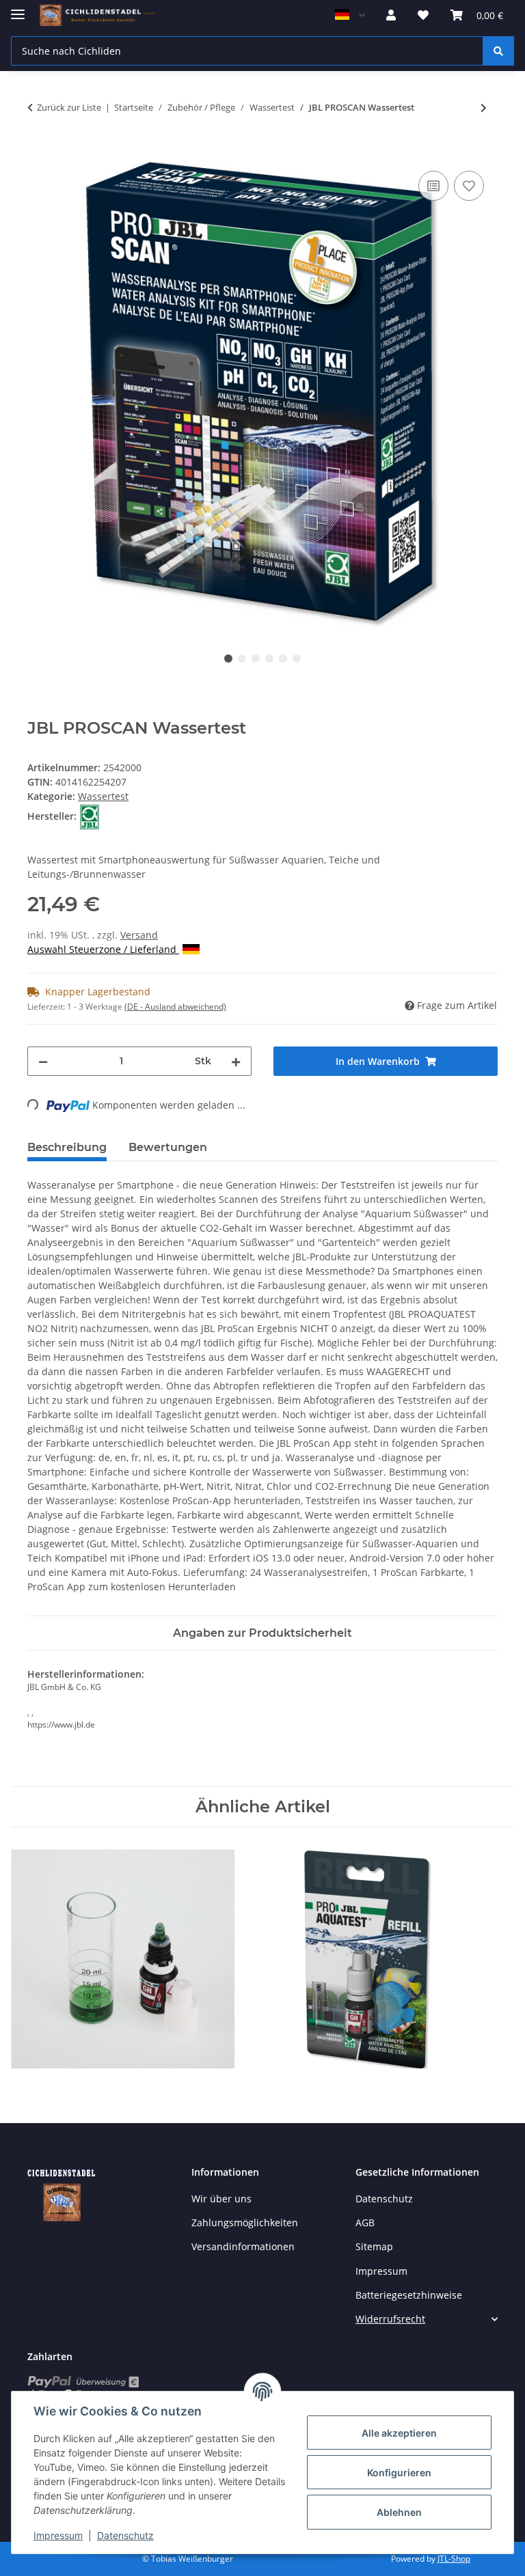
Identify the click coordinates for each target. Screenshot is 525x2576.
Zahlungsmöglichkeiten (245, 2222)
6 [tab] (297, 659)
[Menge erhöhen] (236, 1061)
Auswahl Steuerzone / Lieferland (103, 949)
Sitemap (374, 2246)
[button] (391, 15)
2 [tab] (242, 659)
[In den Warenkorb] (38, 152)
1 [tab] (228, 659)
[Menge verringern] (43, 1061)
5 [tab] (283, 659)
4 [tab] (269, 659)
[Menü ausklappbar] (18, 9)
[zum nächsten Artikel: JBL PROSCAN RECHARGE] (484, 108)
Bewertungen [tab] (168, 1147)
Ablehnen (399, 2512)
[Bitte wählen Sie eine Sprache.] (350, 15)
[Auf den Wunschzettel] (469, 186)
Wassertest (103, 796)
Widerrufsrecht (390, 2319)
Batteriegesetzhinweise (409, 2295)
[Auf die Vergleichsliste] (433, 186)
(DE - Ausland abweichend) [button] (175, 1007)
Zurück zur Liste (69, 107)
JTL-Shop (454, 2559)
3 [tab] (256, 659)
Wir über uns (221, 2199)
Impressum (58, 2535)
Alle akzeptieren (399, 2433)
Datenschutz (125, 2535)
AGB (365, 2222)
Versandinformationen (243, 2246)
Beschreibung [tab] (67, 1147)
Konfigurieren (399, 2473)
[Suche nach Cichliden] (498, 51)
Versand (139, 935)
